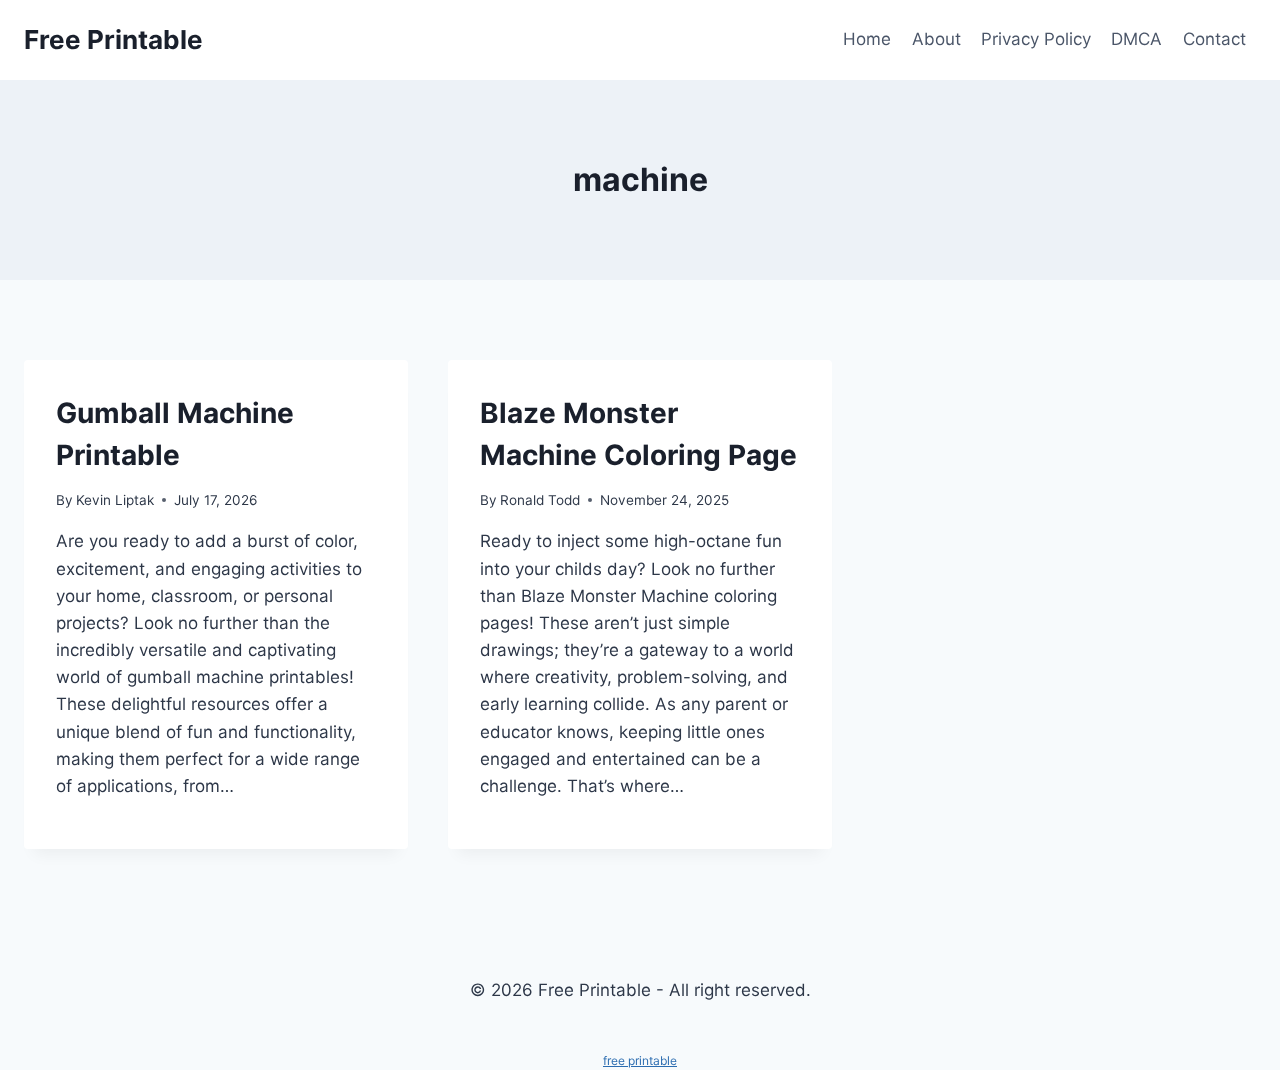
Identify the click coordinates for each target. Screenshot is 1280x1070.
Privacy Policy (1036, 39)
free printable (640, 1060)
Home (867, 39)
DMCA (1136, 39)
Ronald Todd (540, 500)
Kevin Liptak (115, 500)
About (936, 39)
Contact (1214, 39)
